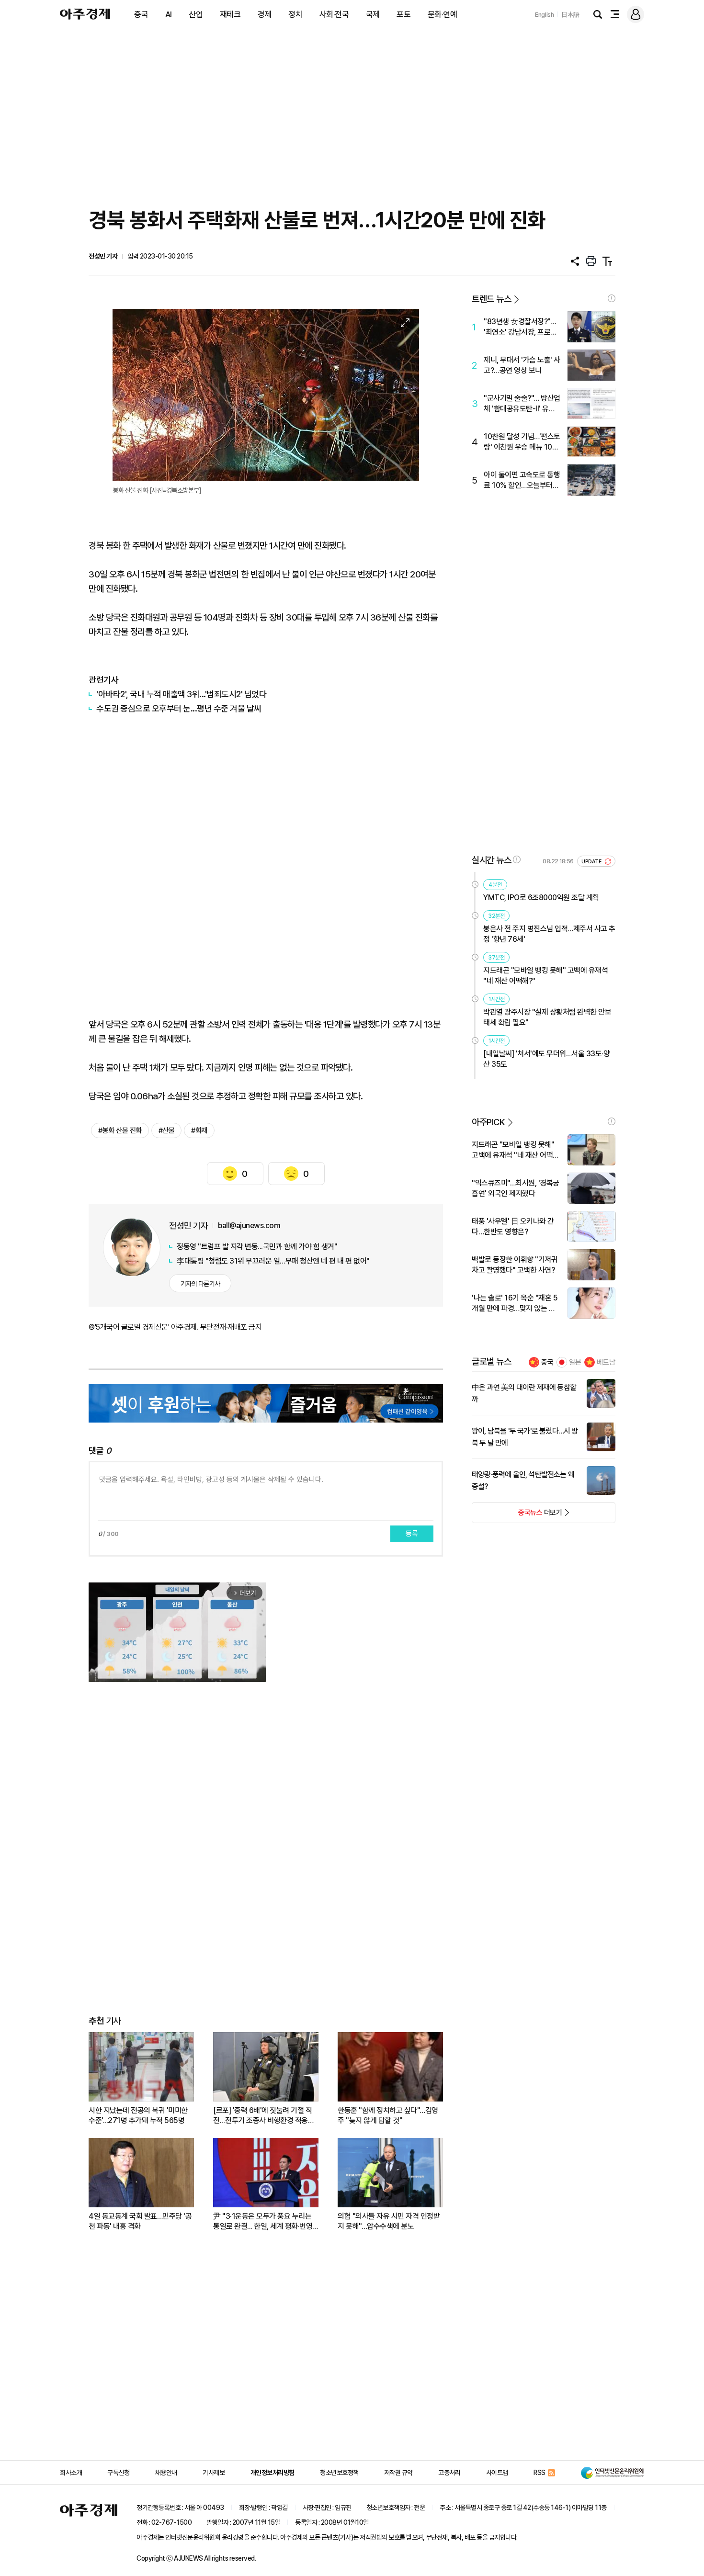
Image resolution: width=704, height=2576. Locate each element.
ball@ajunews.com (249, 1226)
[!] (612, 298)
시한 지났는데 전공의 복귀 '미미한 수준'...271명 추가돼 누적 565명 (138, 2115)
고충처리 (449, 2473)
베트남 (606, 1362)
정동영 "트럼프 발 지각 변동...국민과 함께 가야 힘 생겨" (257, 1247)
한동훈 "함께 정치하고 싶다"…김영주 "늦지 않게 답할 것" (388, 2115)
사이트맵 (497, 2473)
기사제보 (214, 2473)
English (545, 15)
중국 (141, 14)
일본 (575, 1362)
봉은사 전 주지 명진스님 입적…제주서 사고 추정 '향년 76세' (549, 934)
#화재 (199, 1130)
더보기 (517, 1515)
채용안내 (166, 2473)
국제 (373, 14)
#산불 (167, 1130)
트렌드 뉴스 (491, 299)
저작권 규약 (398, 2473)
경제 (265, 14)
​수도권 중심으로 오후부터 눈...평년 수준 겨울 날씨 (179, 708)
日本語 (570, 15)
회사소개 (71, 2473)
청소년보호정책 (339, 2473)
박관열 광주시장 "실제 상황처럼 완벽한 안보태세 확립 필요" (547, 1017)
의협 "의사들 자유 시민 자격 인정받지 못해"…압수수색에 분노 (389, 2221)
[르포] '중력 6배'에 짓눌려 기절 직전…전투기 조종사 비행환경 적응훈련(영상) (264, 2116)
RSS (539, 2473)
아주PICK (488, 1122)
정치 (295, 14)
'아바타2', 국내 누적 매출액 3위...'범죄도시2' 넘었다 (181, 694)
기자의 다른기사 (200, 1284)
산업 (196, 14)
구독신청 (118, 2473)
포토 (403, 14)
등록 (412, 1534)
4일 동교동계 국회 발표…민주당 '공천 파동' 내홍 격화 (140, 2221)
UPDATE (592, 862)
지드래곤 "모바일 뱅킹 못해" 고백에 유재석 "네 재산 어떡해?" (545, 976)
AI (169, 14)
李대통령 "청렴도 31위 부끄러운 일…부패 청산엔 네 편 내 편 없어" (273, 1261)
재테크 (230, 14)
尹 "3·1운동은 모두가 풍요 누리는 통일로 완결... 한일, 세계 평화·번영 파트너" (263, 2221)
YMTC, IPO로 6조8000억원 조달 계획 (541, 898)
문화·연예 (443, 14)
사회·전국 (334, 14)
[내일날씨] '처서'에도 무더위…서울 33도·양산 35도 (546, 1059)
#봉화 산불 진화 (120, 1130)
